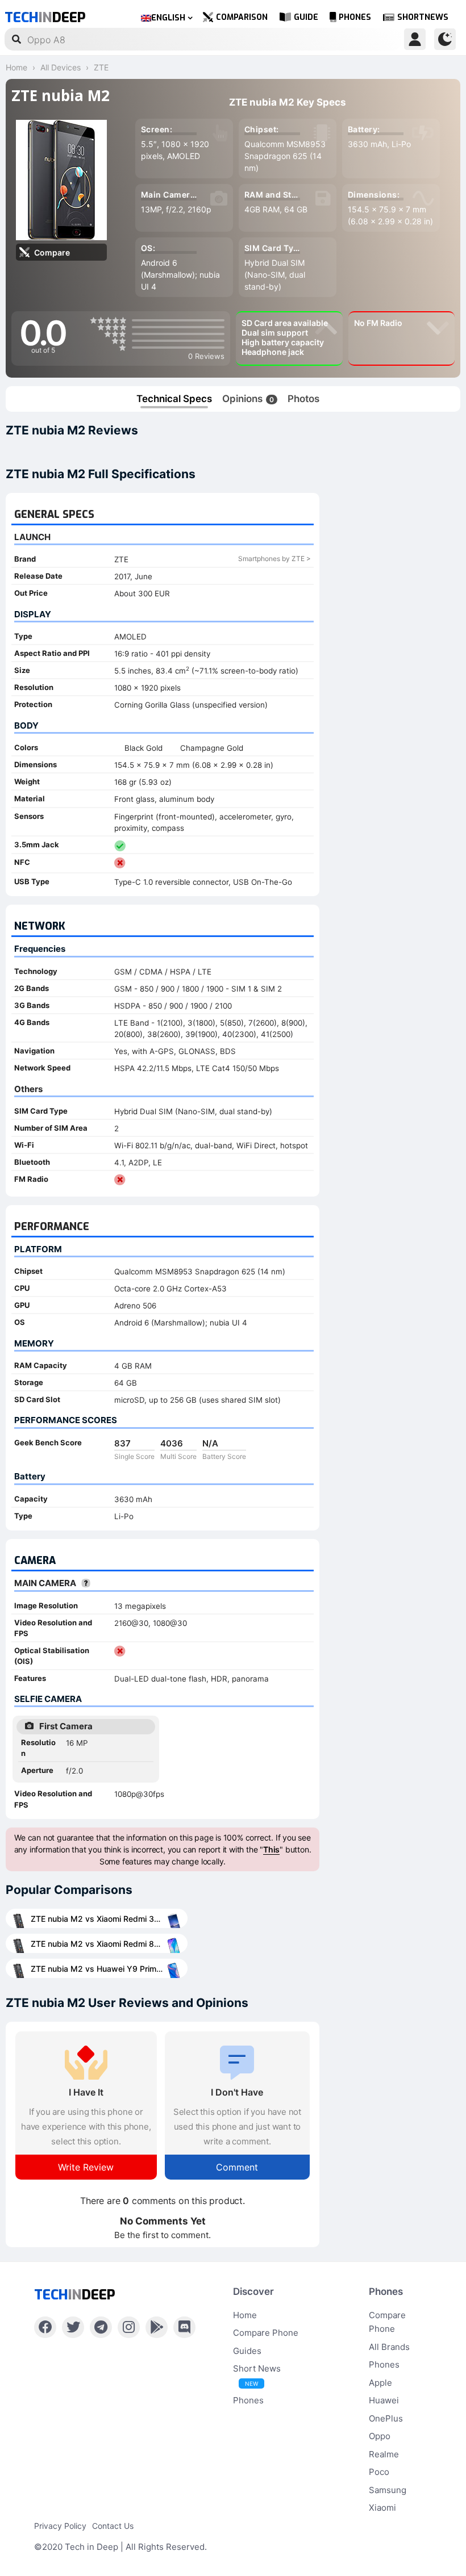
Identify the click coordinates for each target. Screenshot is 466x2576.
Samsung (388, 2490)
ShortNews (423, 17)
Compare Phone (266, 2333)
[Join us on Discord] (184, 2327)
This (271, 1849)
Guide (306, 17)
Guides (247, 2351)
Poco (379, 2472)
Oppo (380, 2436)
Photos (303, 399)
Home (245, 2315)
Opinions (248, 399)
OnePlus (386, 2418)
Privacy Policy (60, 2526)
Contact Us (113, 2526)
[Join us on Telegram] (101, 2327)
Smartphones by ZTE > (274, 559)
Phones (355, 17)
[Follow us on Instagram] (129, 2327)
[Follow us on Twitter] (73, 2327)
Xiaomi (382, 2508)
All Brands (389, 2347)
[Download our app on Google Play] (157, 2327)
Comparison (242, 17)
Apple (380, 2383)
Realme (384, 2454)
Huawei (384, 2400)
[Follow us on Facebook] (45, 2327)
